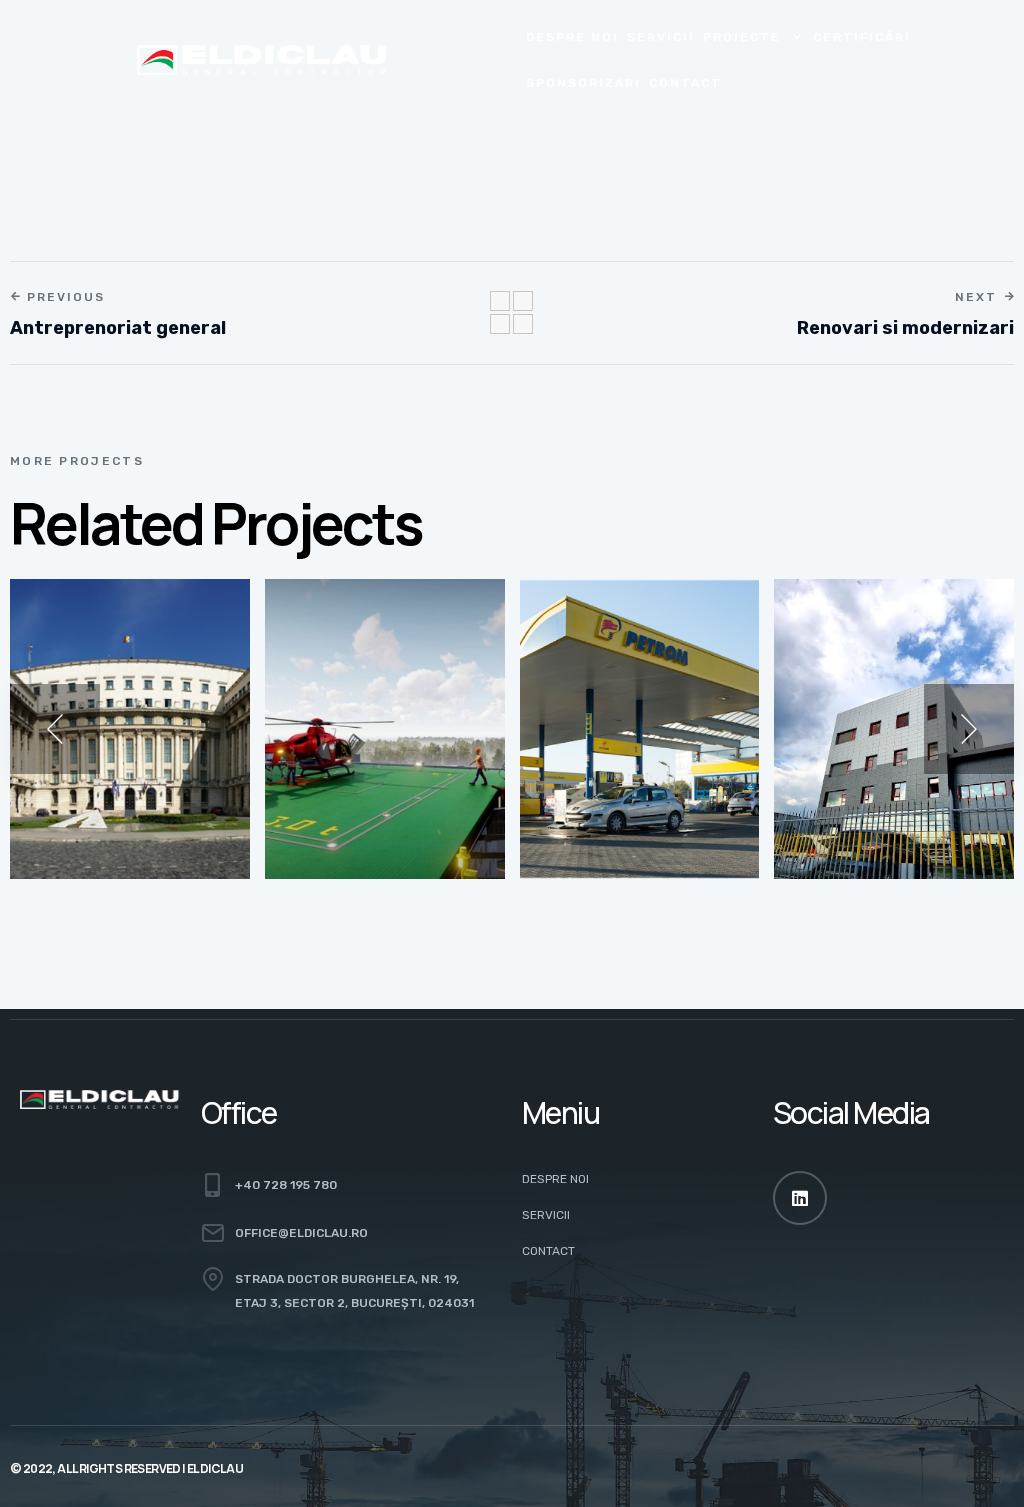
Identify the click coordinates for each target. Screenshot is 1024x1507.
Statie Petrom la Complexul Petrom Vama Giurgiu (629, 746)
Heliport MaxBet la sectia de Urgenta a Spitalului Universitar (384, 746)
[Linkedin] (800, 1198)
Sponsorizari (583, 83)
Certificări (862, 37)
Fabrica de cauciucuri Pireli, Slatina (886, 760)
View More (85, 845)
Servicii (661, 37)
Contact (685, 83)
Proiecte (742, 37)
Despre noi (572, 37)
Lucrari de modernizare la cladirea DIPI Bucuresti (113, 746)
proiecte (80, 676)
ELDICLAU (215, 1468)
